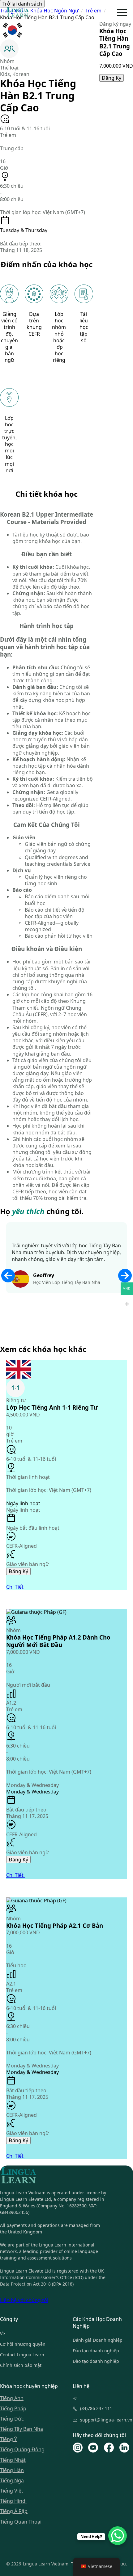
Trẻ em (93, 11)
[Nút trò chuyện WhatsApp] (118, 2536)
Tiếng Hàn (12, 2470)
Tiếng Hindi (13, 2501)
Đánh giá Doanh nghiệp (98, 2340)
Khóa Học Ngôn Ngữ (54, 11)
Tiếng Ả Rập (14, 2511)
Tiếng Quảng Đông (22, 2450)
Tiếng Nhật (13, 2460)
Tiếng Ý (9, 2439)
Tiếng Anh (12, 2398)
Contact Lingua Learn (22, 2355)
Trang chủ (12, 11)
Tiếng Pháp (13, 2409)
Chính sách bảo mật (21, 2365)
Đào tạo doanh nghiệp (96, 2351)
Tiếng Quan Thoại (21, 2522)
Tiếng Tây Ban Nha (21, 2429)
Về (2, 2334)
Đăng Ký (112, 78)
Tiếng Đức (12, 2419)
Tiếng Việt (12, 2491)
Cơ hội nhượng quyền (23, 2344)
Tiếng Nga (12, 2481)
